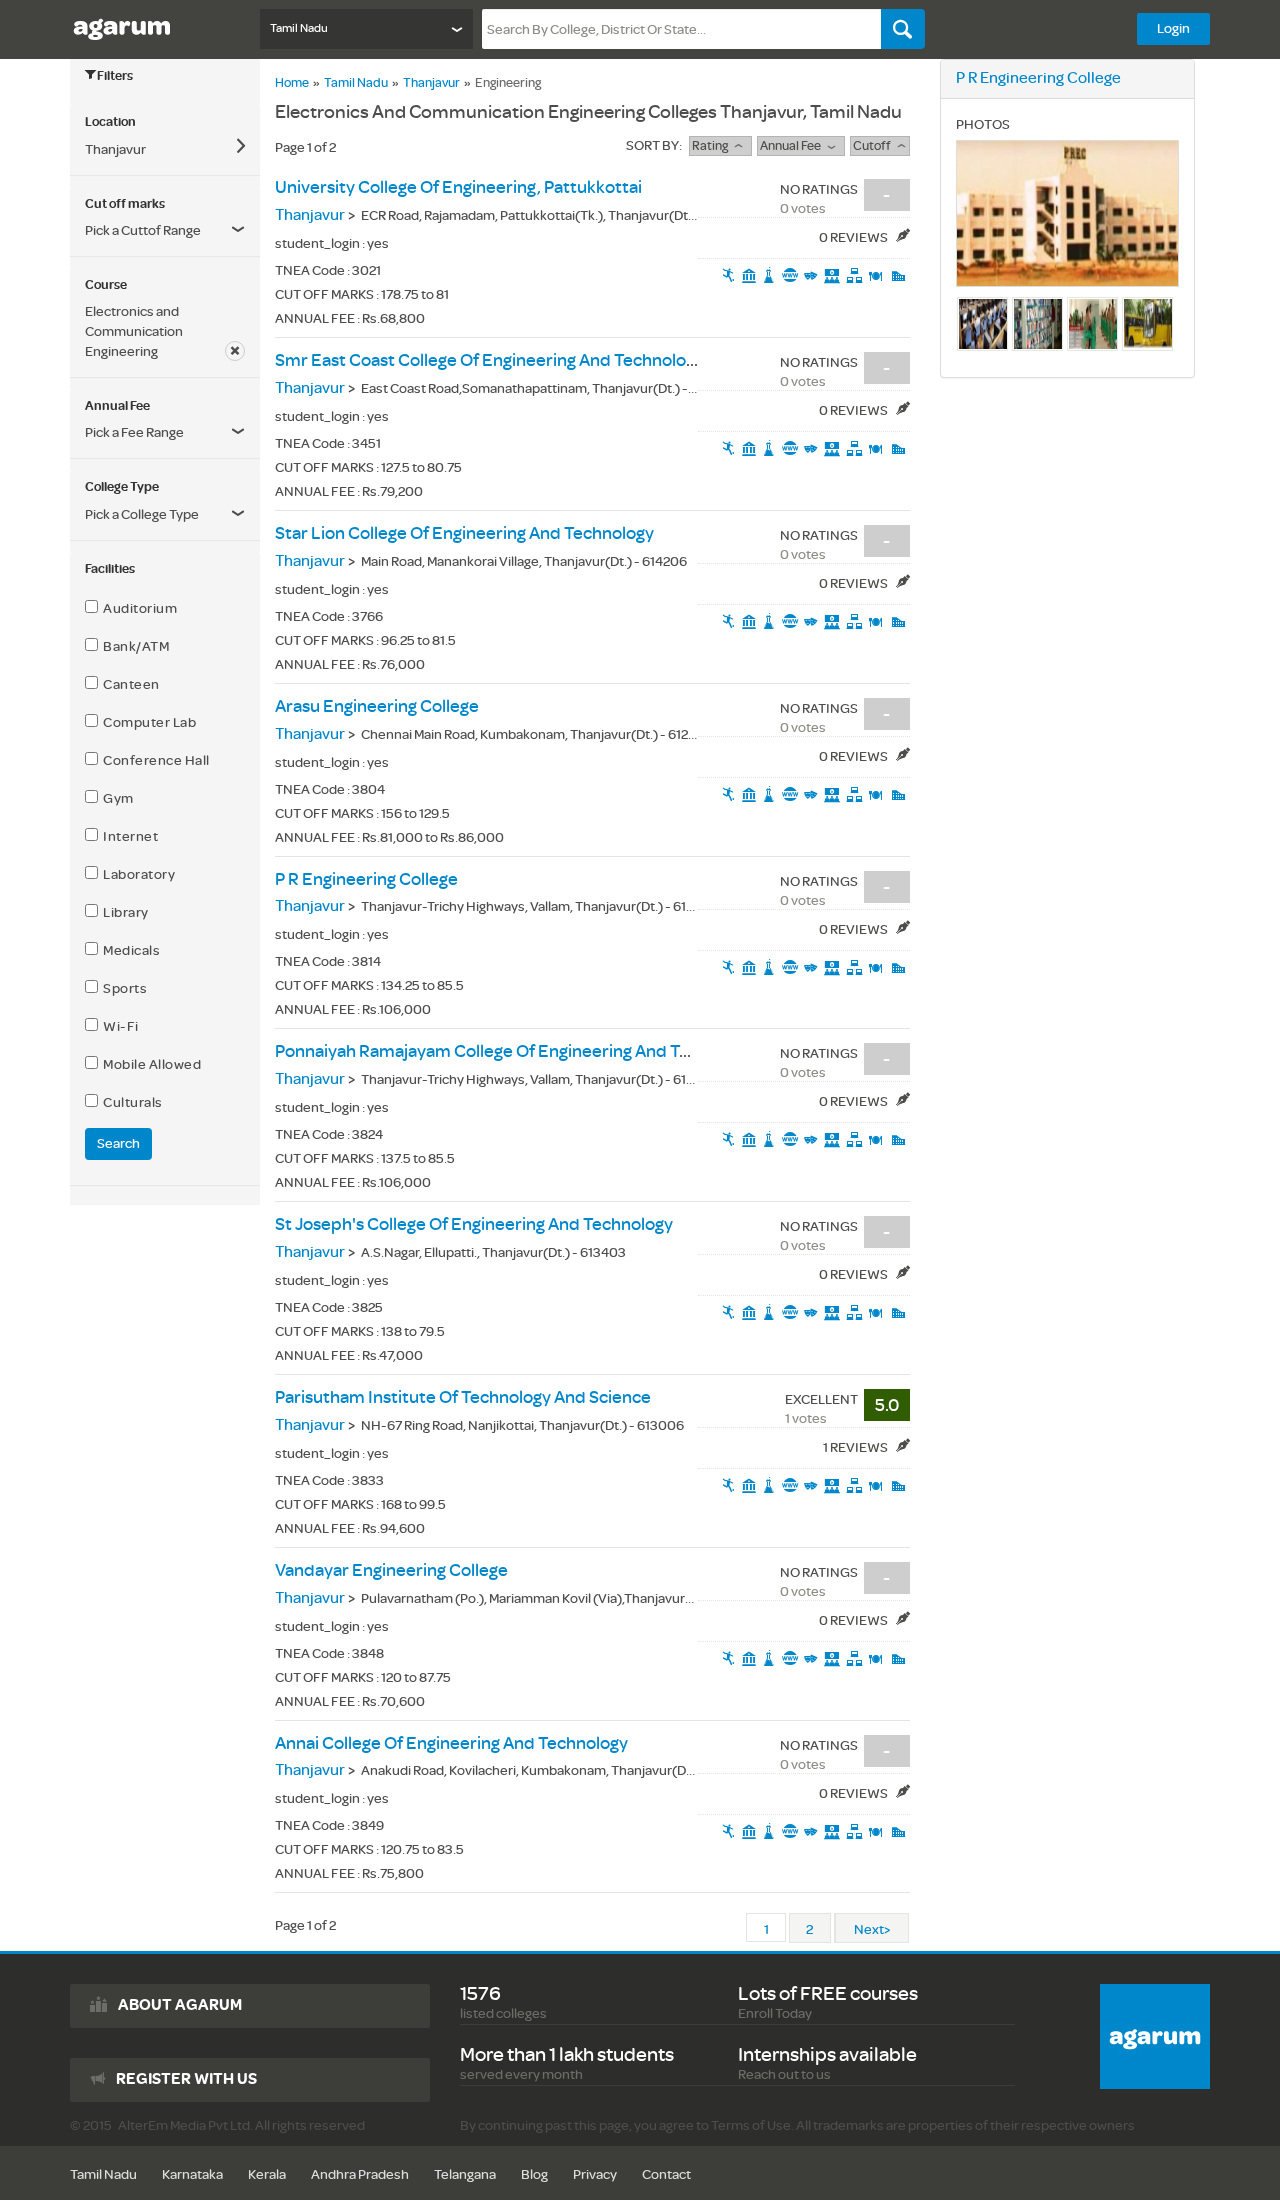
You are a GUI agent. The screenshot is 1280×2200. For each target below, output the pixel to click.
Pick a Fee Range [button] (134, 432)
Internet (128, 836)
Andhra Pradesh (360, 2174)
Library (123, 912)
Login (1173, 28)
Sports (122, 988)
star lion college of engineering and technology (464, 533)
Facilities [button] (110, 569)
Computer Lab (147, 722)
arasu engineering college (377, 706)
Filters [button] (115, 76)
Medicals (129, 950)
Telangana (465, 2174)
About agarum (180, 2005)
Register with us (186, 2079)
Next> (872, 1929)
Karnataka (192, 2174)
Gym (116, 798)
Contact (666, 2174)
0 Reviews (854, 237)
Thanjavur (431, 83)
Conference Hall (154, 760)
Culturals (130, 1102)
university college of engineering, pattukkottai (458, 187)
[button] (165, 433)
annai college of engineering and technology (451, 1743)
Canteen (129, 684)
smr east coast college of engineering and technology (489, 360)
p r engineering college (366, 879)
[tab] (165, 122)
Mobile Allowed (149, 1064)
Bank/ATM (133, 646)
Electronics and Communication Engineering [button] (134, 331)
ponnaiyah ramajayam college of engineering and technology (517, 1051)
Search (118, 1143)
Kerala (267, 2174)
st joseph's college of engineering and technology (474, 1224)
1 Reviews (856, 1447)
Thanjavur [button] (115, 149)
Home (292, 83)
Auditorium (137, 608)
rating (713, 146)
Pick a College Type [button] (142, 514)
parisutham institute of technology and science (463, 1397)
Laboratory (136, 874)
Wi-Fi (118, 1026)
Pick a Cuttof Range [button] (143, 230)
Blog (534, 2174)
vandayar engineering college (391, 1570)
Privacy (595, 2174)
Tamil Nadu (356, 83)
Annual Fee (793, 146)
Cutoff (875, 146)
